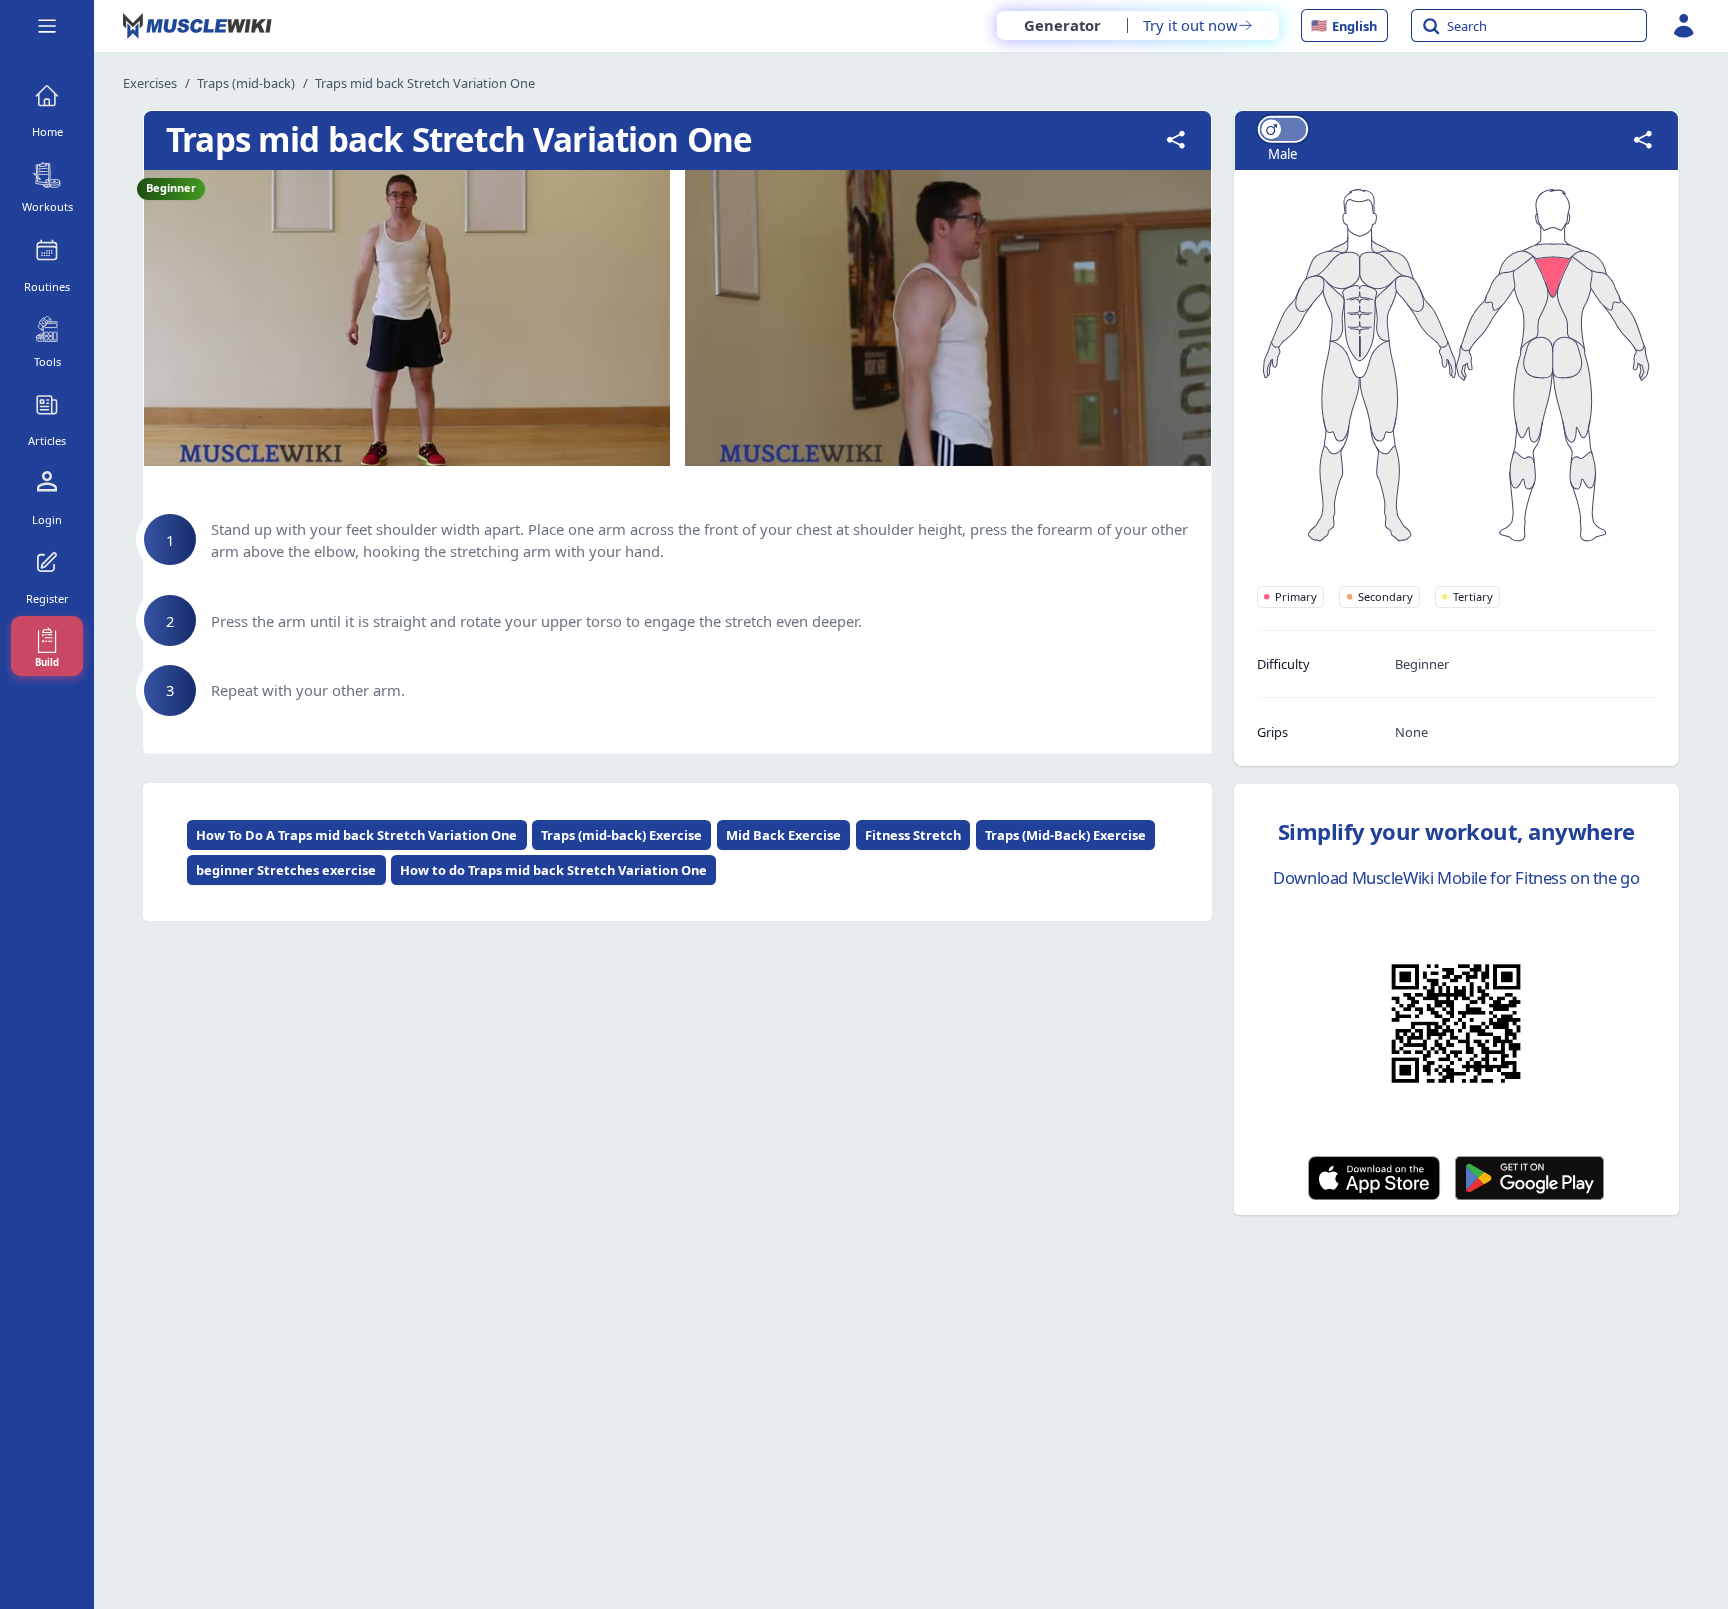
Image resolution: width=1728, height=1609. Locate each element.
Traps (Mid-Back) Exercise (1065, 835)
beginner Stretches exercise (286, 870)
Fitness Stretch (913, 835)
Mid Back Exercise (783, 835)
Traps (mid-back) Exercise (621, 835)
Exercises (150, 83)
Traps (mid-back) (246, 83)
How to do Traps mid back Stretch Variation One (553, 870)
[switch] (1282, 129)
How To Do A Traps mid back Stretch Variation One (356, 835)
